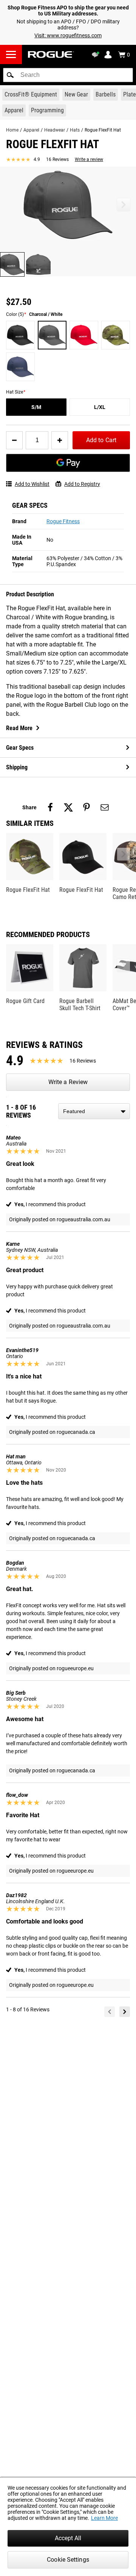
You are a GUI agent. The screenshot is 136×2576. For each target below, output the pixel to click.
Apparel (31, 130)
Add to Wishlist (32, 484)
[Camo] (116, 335)
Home (12, 130)
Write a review (89, 159)
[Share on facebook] (50, 807)
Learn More (104, 2518)
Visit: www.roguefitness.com (68, 35)
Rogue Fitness (63, 521)
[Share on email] (105, 807)
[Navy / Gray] (20, 367)
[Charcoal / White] (52, 335)
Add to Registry (82, 484)
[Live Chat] (97, 55)
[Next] (125, 2012)
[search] (68, 75)
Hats (75, 130)
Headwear (55, 130)
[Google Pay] (68, 463)
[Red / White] (84, 335)
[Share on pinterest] (87, 807)
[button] (10, 75)
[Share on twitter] (68, 807)
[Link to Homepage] (51, 54)
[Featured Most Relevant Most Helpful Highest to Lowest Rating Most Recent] (94, 1111)
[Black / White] (20, 335)
